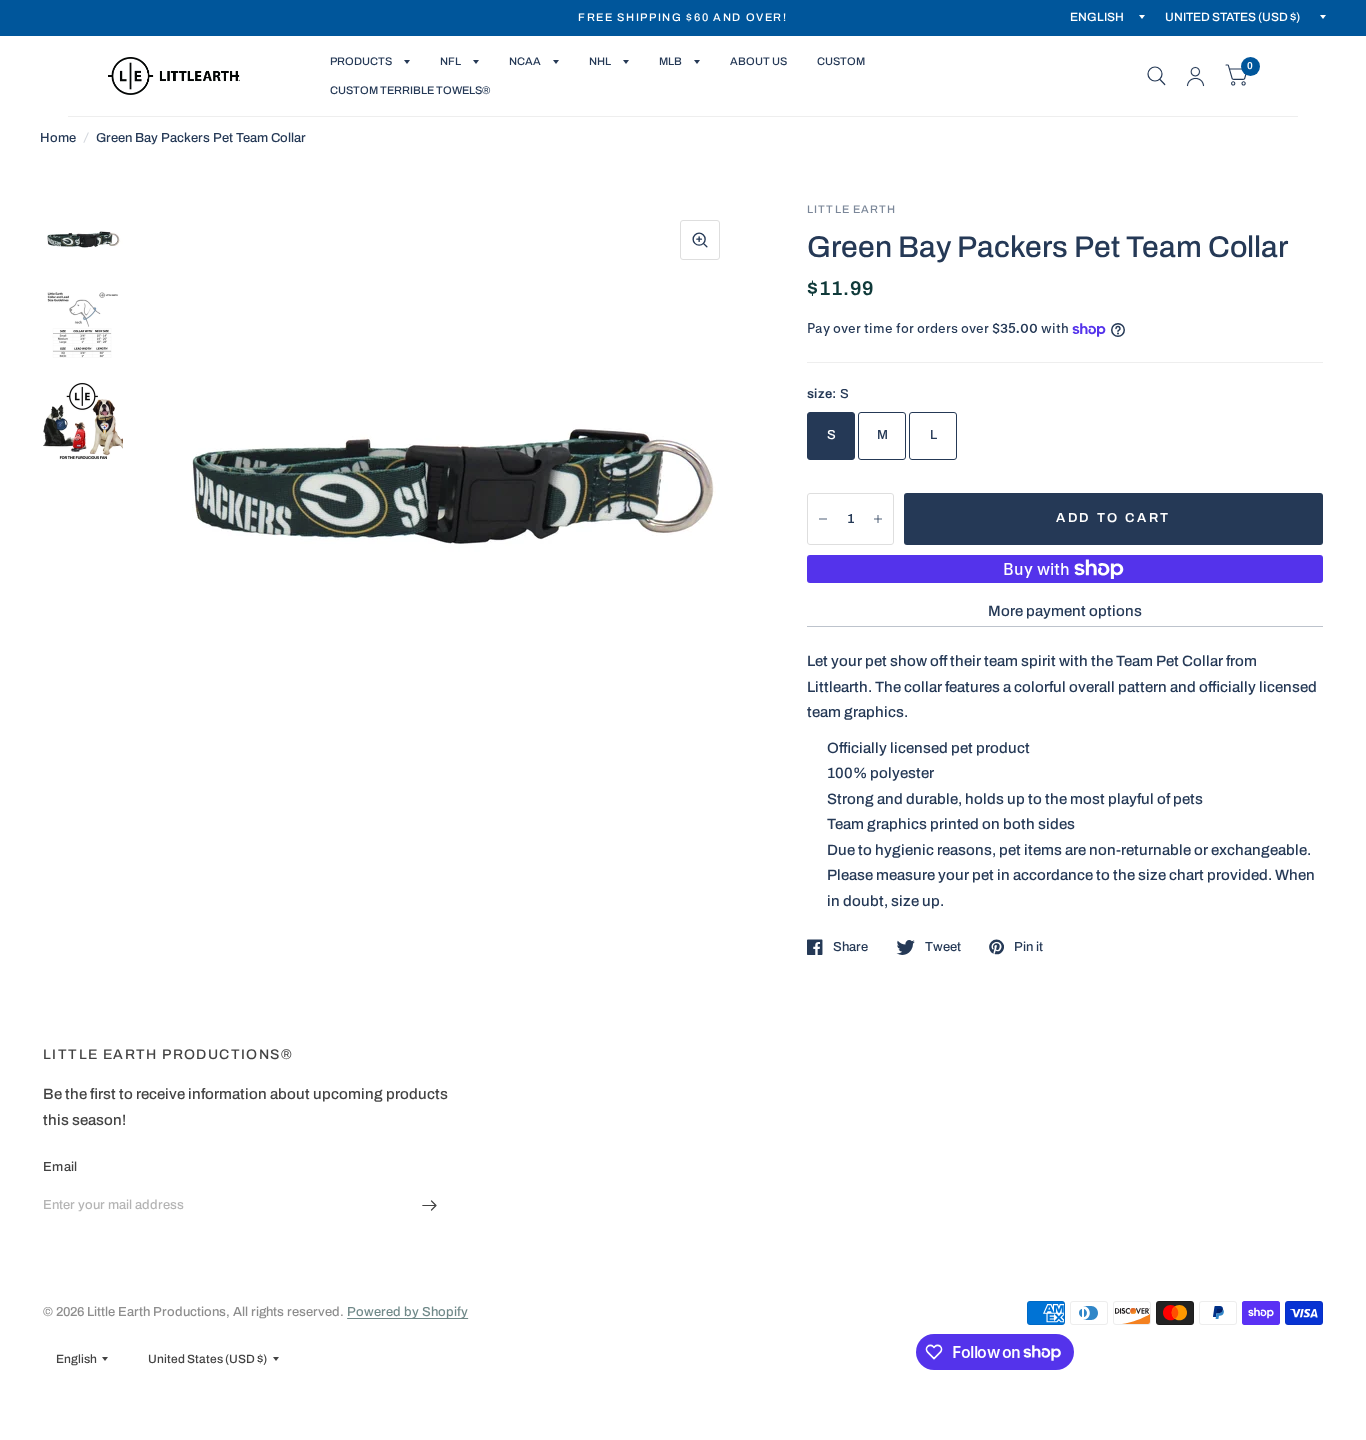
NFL (450, 61)
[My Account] (1195, 76)
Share (850, 947)
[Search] (1156, 76)
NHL (600, 61)
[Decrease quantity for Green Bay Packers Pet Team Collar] (823, 519)
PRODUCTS (361, 61)
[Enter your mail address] (430, 1205)
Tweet (943, 947)
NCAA (525, 61)
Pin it (1028, 947)
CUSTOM (841, 61)
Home (58, 138)
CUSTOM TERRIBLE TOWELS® (410, 90)
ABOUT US (758, 61)
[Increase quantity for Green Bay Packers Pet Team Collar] (878, 519)
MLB (670, 61)
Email (60, 1167)
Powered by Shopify (407, 1312)
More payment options (1065, 611)
